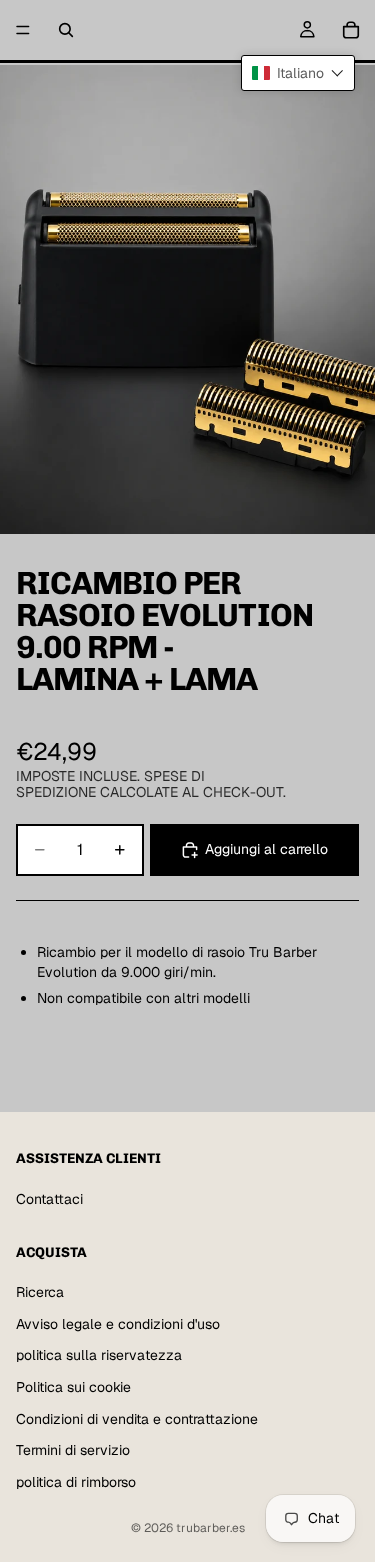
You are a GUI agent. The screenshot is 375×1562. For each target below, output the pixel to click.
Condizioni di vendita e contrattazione (137, 1418)
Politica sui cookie (73, 1387)
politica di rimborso (76, 1481)
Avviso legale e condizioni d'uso (118, 1323)
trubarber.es (210, 1528)
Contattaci (49, 1199)
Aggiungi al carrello (266, 849)
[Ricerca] (66, 30)
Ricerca (40, 1292)
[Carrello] (351, 30)
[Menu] (23, 30)
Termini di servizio (73, 1450)
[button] (298, 73)
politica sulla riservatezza (99, 1355)
